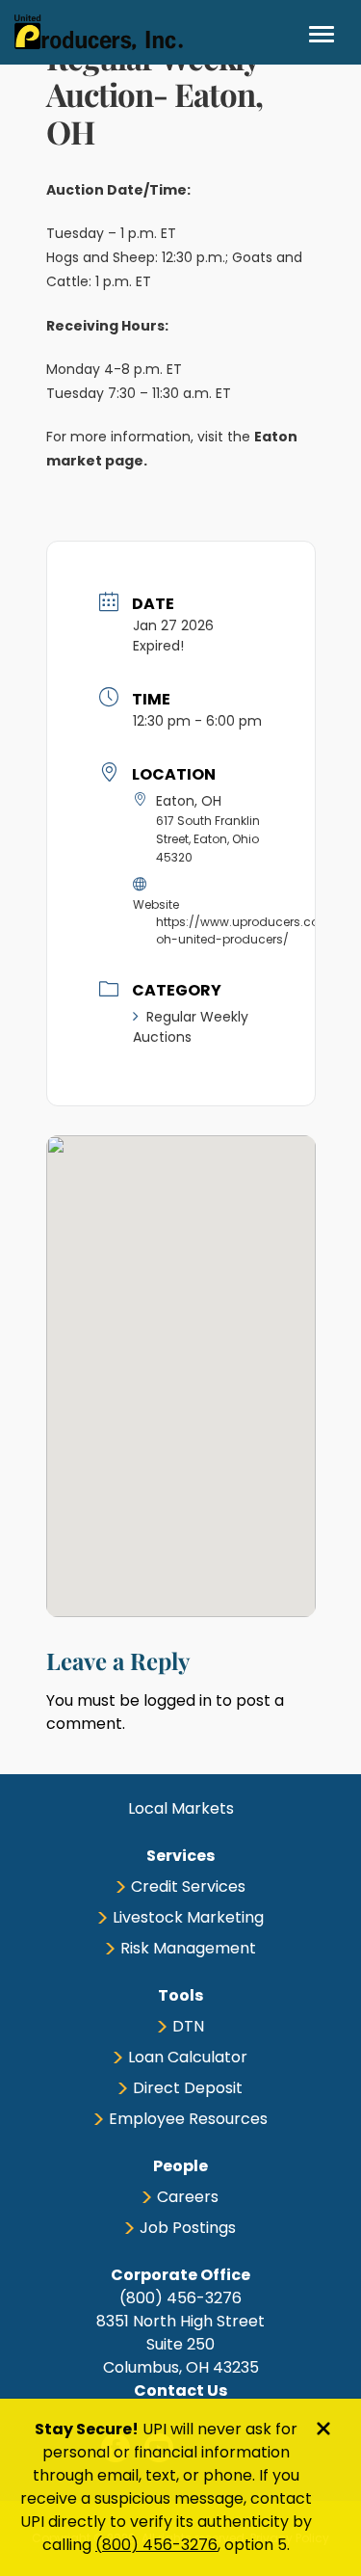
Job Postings (188, 2228)
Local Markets (181, 1808)
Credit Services (188, 1886)
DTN (188, 2026)
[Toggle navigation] (322, 34)
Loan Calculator (188, 2057)
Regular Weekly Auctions (191, 1027)
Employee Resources (188, 2119)
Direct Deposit (188, 2088)
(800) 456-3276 (156, 2545)
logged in (178, 1700)
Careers (188, 2197)
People (180, 2166)
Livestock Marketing (188, 1917)
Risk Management (188, 1948)
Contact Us (180, 2390)
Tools (180, 1995)
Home (99, 32)
